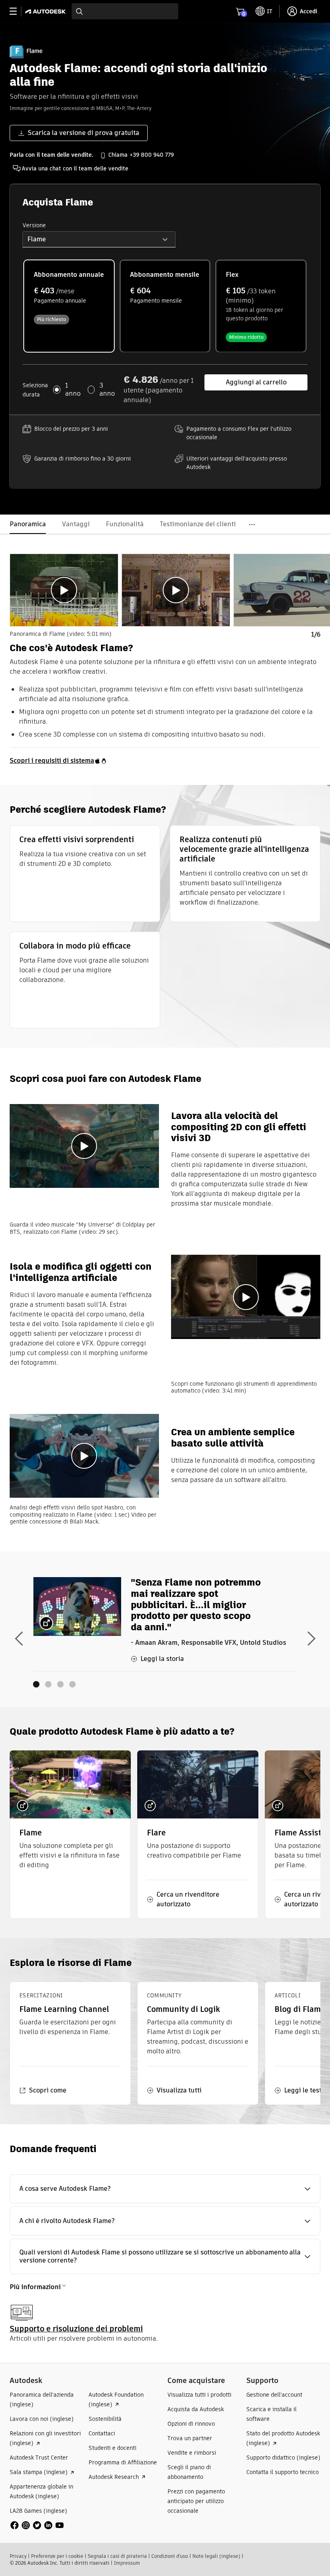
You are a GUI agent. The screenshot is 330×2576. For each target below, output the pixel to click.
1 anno (73, 390)
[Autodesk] (46, 11)
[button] (99, 239)
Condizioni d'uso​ (170, 2556)
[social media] (37, 2525)
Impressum (127, 2563)
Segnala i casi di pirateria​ (117, 2556)
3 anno (107, 390)
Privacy (18, 2556)
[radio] (69, 306)
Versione (34, 225)
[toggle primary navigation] (18, 11)
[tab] (64, 590)
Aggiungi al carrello (256, 382)
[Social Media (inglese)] (37, 2525)
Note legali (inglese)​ (216, 2556)
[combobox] (125, 11)
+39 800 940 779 (152, 155)
